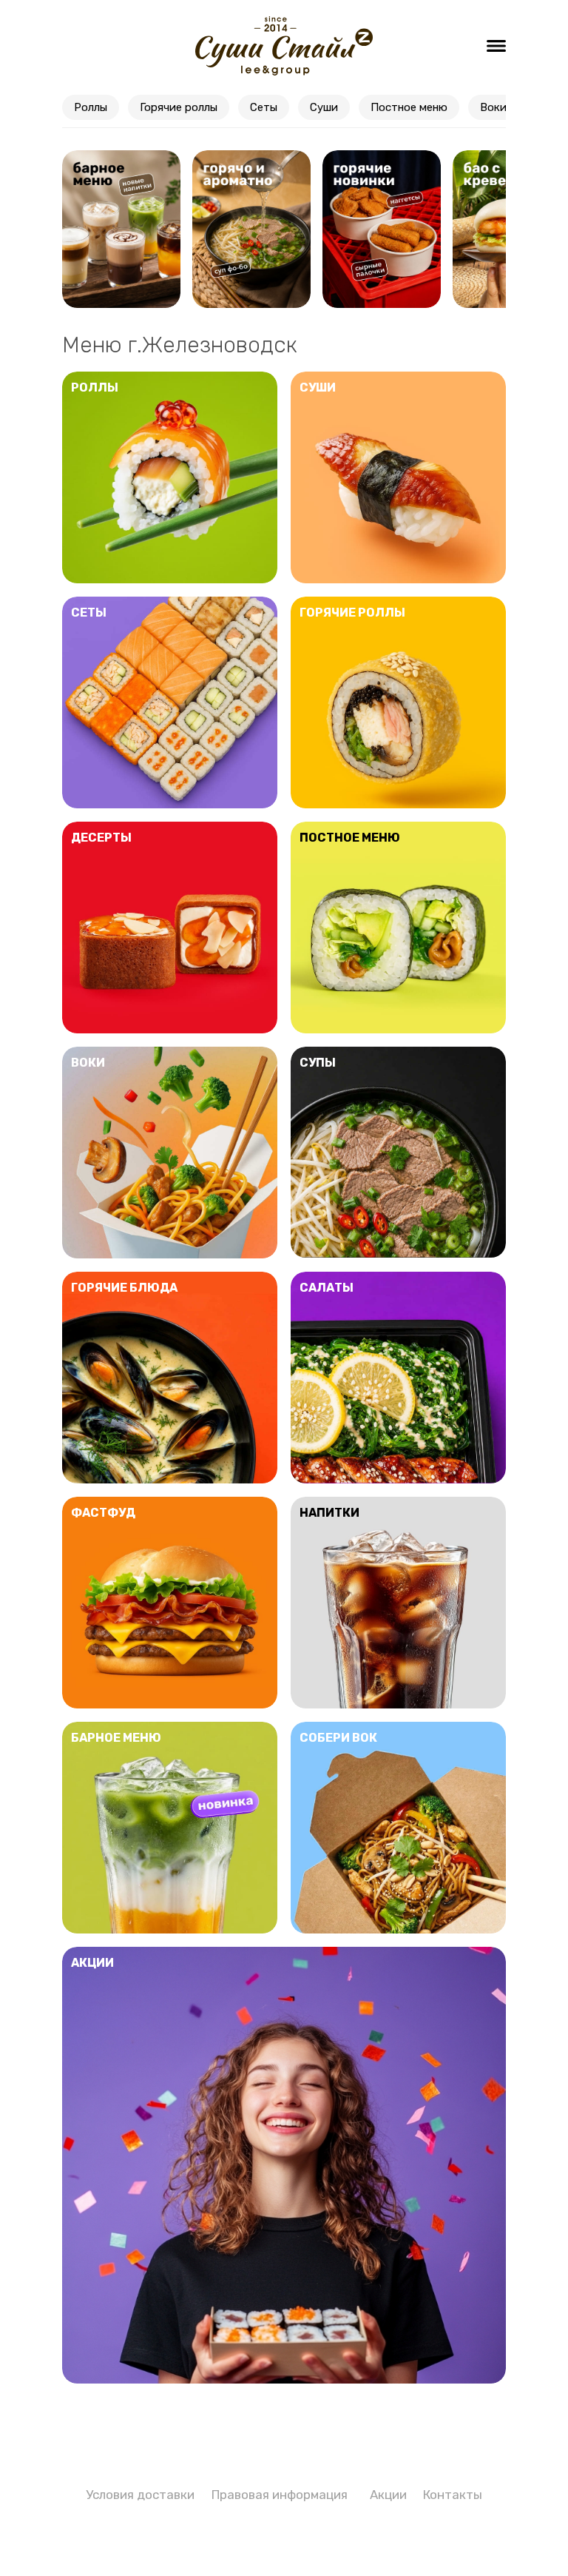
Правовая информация (280, 2495)
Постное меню (409, 107)
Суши (324, 107)
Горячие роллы (179, 107)
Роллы (91, 107)
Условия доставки (140, 2495)
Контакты (453, 2495)
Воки (493, 107)
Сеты (264, 107)
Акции (388, 2495)
